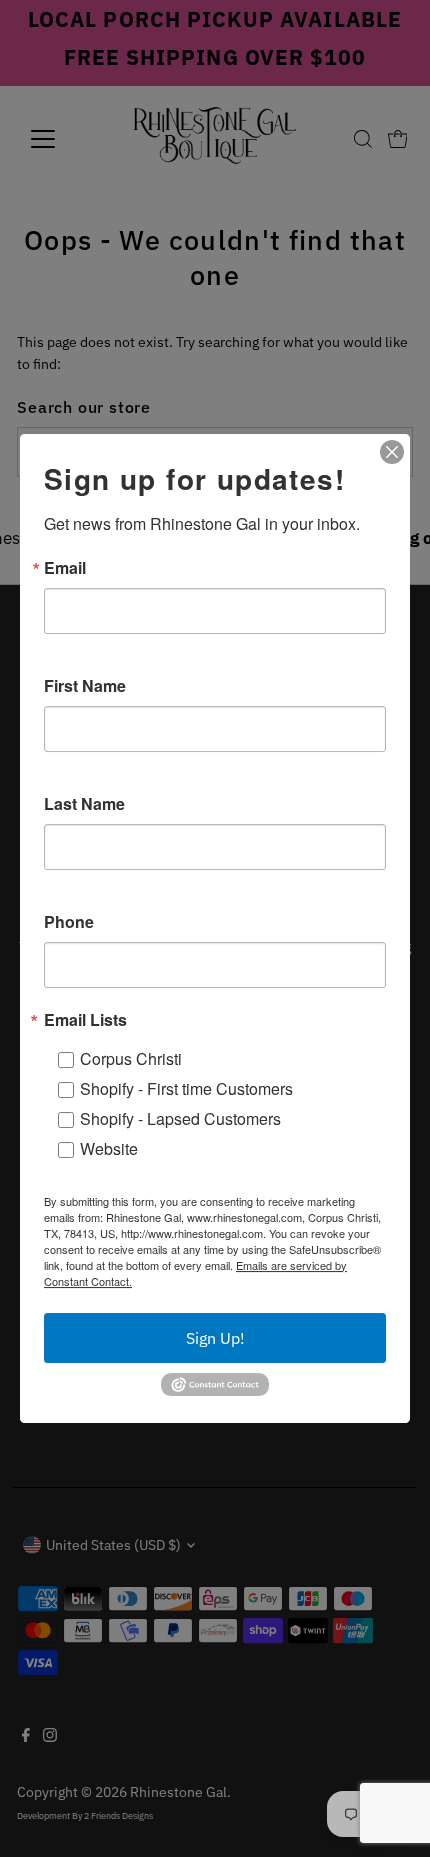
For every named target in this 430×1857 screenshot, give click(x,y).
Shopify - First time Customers (186, 1088)
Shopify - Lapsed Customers (180, 1118)
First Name (85, 686)
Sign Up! (215, 1338)
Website (109, 1148)
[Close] (392, 452)
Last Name (84, 804)
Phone (69, 922)
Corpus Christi (131, 1058)
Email (65, 568)
